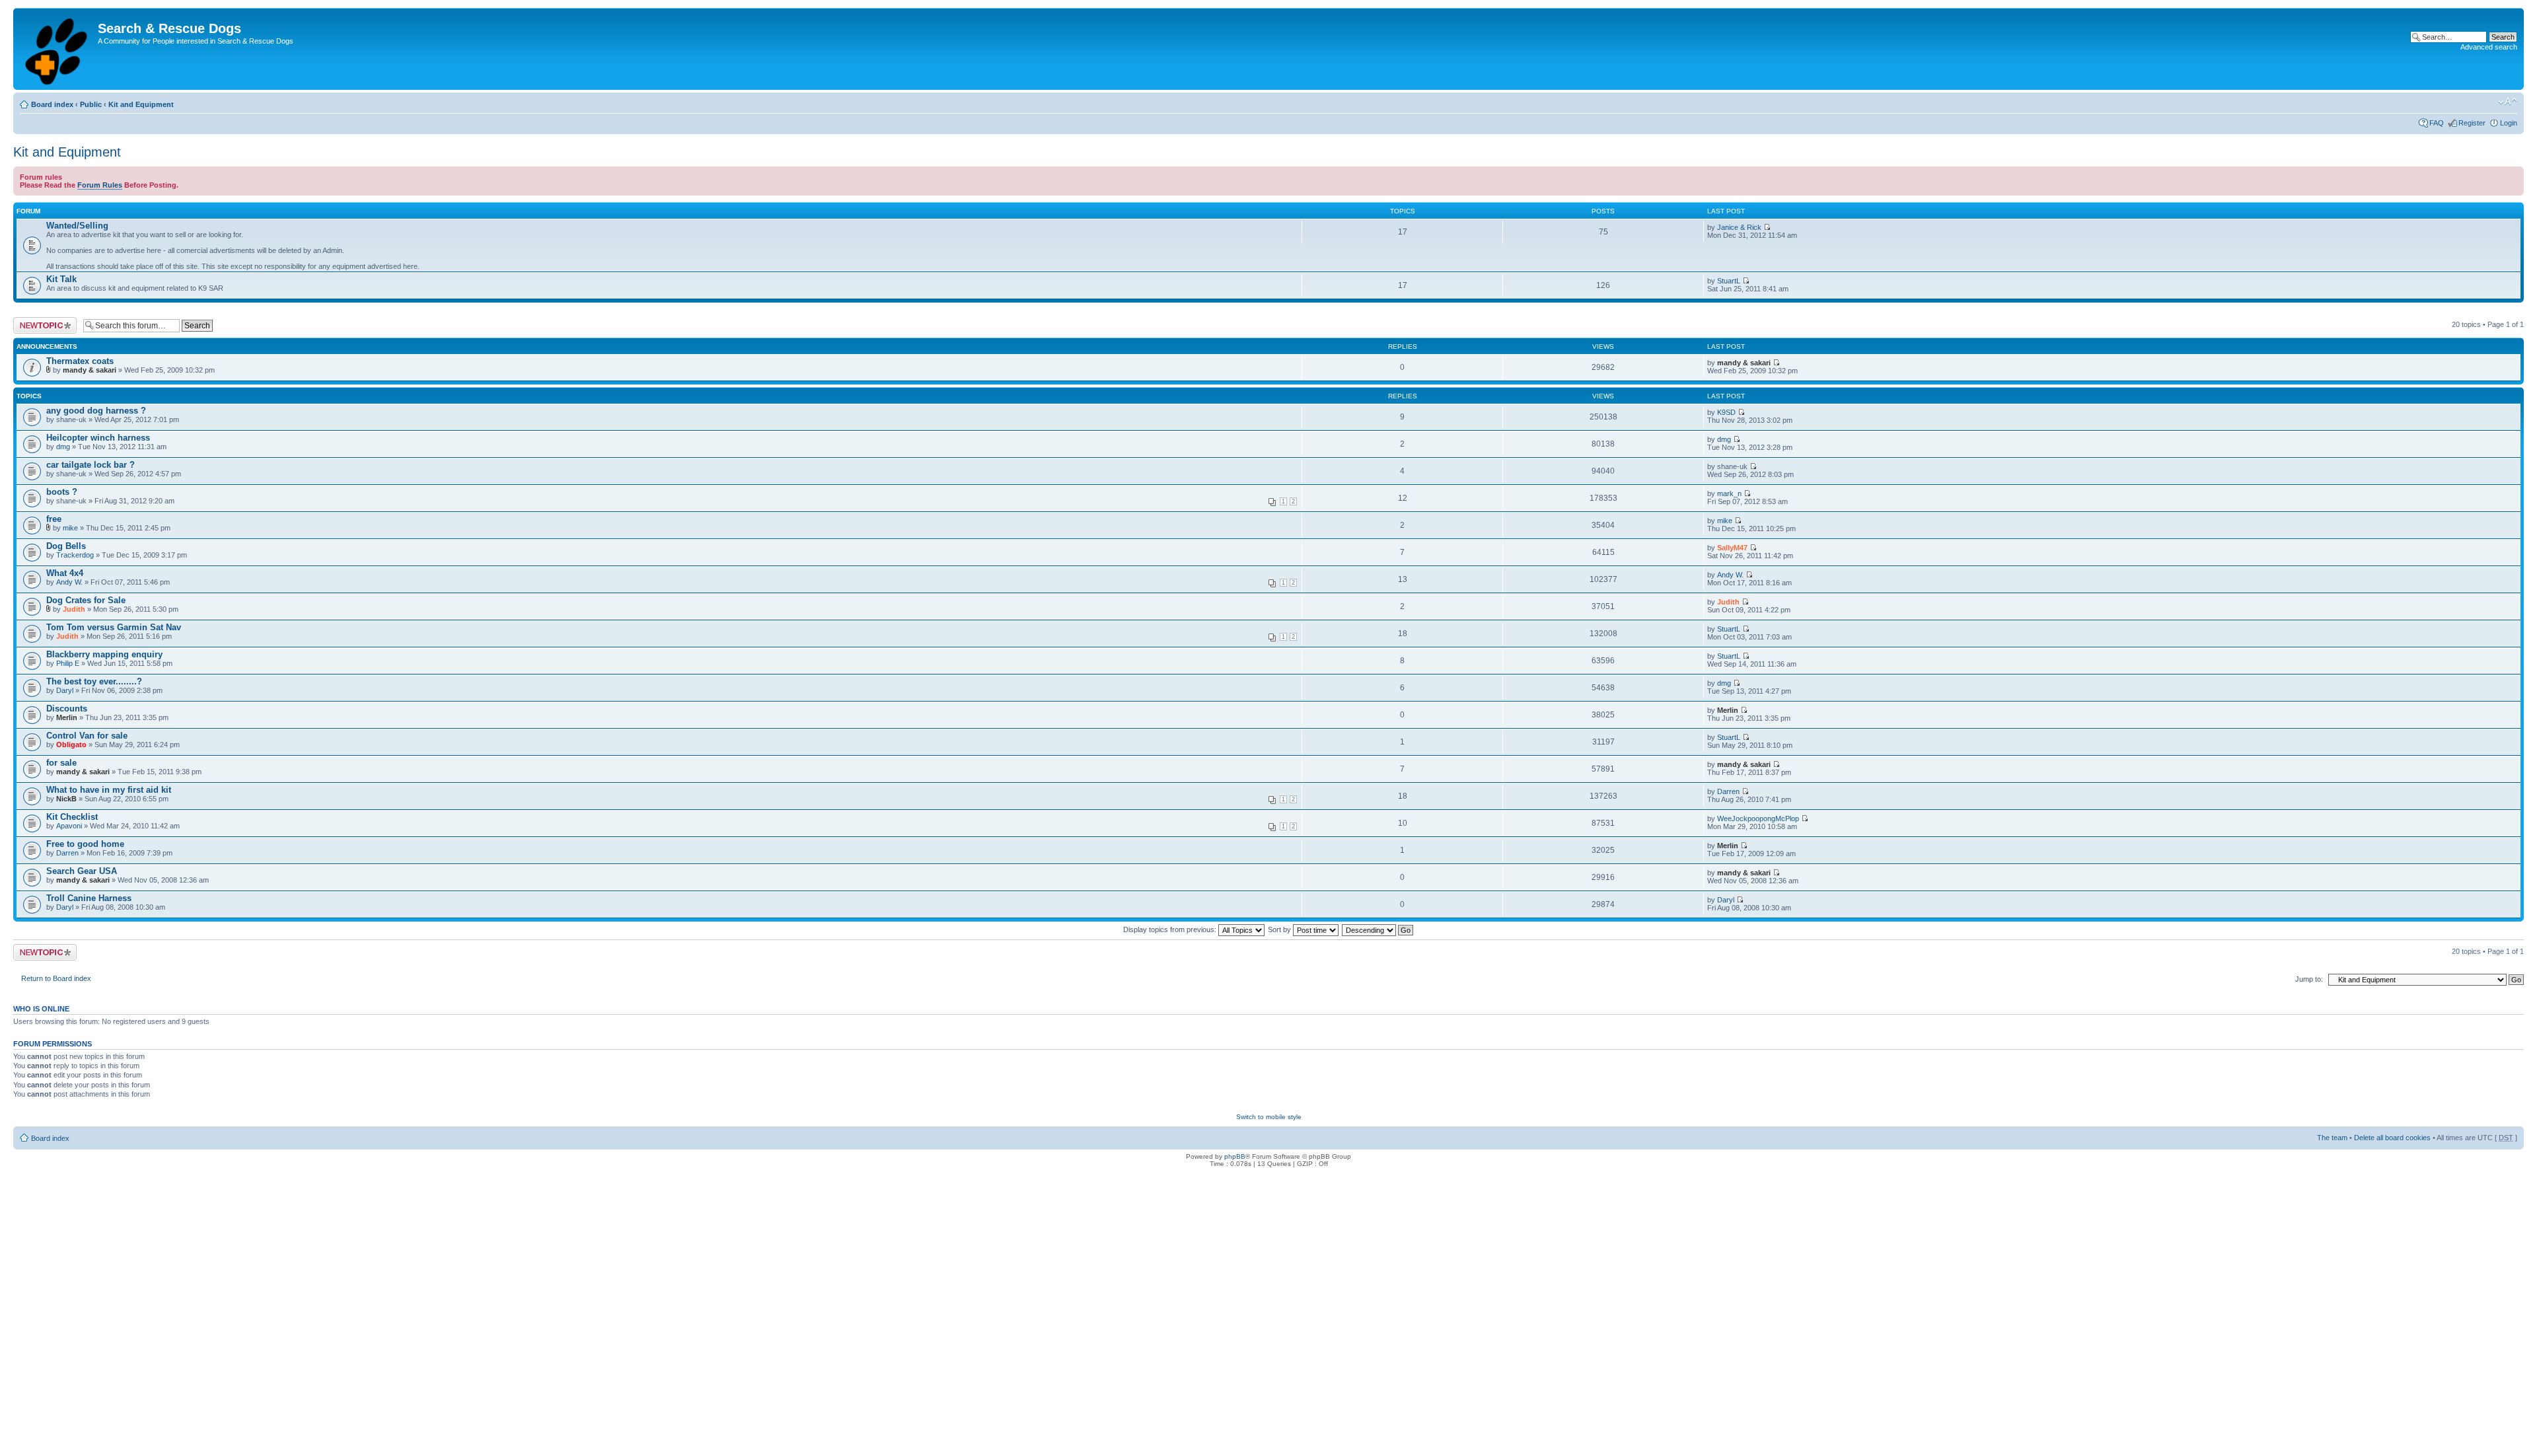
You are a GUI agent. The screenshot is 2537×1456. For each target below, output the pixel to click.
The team (2332, 1138)
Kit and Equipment (141, 104)
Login (2509, 123)
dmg (63, 447)
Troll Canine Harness (89, 898)
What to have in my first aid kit (109, 790)
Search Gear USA (82, 871)
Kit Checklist (72, 817)
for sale (61, 763)
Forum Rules (100, 185)
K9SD (1726, 412)
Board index (52, 104)
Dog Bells (66, 546)
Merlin (67, 717)
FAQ (2437, 123)
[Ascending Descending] (1378, 929)
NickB (66, 799)
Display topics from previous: (1171, 929)
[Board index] (57, 49)
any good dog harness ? (96, 411)
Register (2472, 123)
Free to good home (85, 844)
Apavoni (69, 826)
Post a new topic (40, 321)
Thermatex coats (80, 361)
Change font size (2508, 102)
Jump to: (2309, 979)
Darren (1728, 791)
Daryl (65, 690)
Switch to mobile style (1269, 1117)
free (54, 519)
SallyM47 (1732, 548)
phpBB (1235, 1156)
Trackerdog (75, 555)
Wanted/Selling (77, 226)
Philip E (68, 663)
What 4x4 (65, 573)
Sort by (1280, 929)
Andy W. (69, 582)
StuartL (1729, 281)
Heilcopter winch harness (98, 438)
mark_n (1729, 493)
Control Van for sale (87, 736)
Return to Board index (56, 978)
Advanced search (2489, 47)
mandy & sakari (90, 370)
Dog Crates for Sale (86, 600)
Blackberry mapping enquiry (104, 654)
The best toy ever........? (94, 681)
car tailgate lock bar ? (91, 465)
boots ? (62, 492)
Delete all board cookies (2392, 1138)
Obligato (71, 745)
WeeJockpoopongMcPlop (1758, 819)
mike (70, 528)
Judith (74, 609)
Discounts (67, 709)
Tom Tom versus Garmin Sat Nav (114, 627)
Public (91, 104)
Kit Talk (61, 279)
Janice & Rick (1739, 227)
